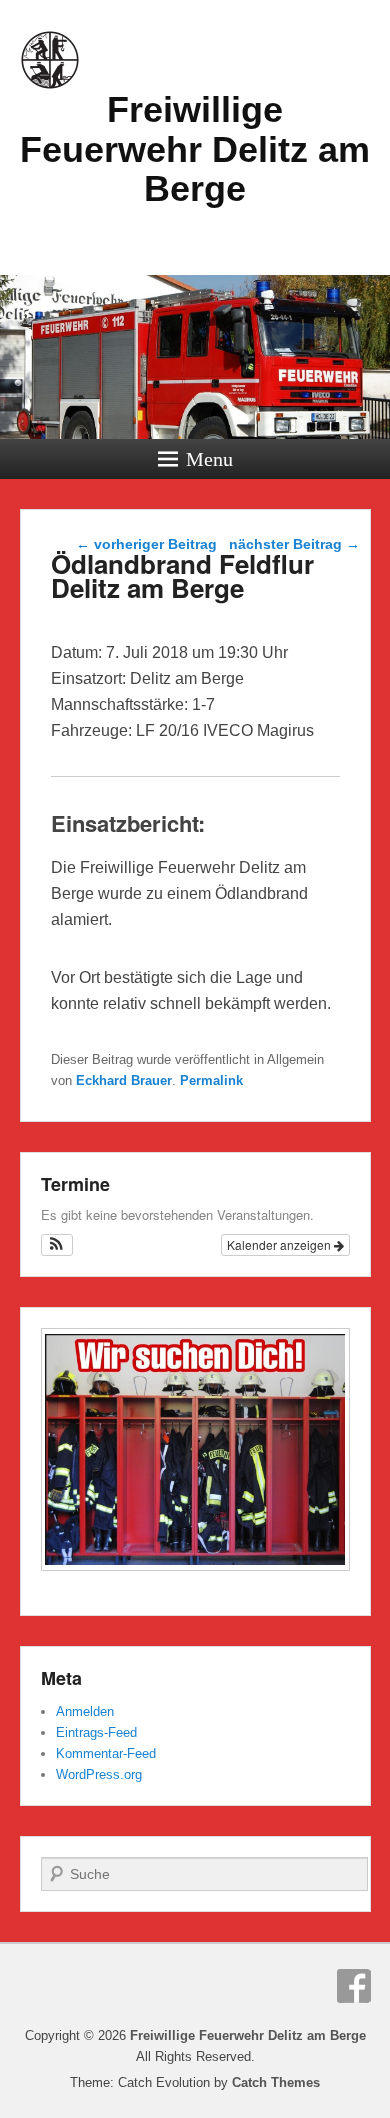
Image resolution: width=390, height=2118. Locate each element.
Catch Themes (276, 2082)
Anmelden (85, 1711)
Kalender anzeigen (280, 1244)
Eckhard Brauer (124, 1080)
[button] (57, 1245)
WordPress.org (99, 1774)
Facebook (354, 1986)
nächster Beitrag (294, 544)
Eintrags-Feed (96, 1732)
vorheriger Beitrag (146, 544)
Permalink (211, 1080)
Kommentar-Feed (106, 1753)
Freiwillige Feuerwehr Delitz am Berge (195, 149)
